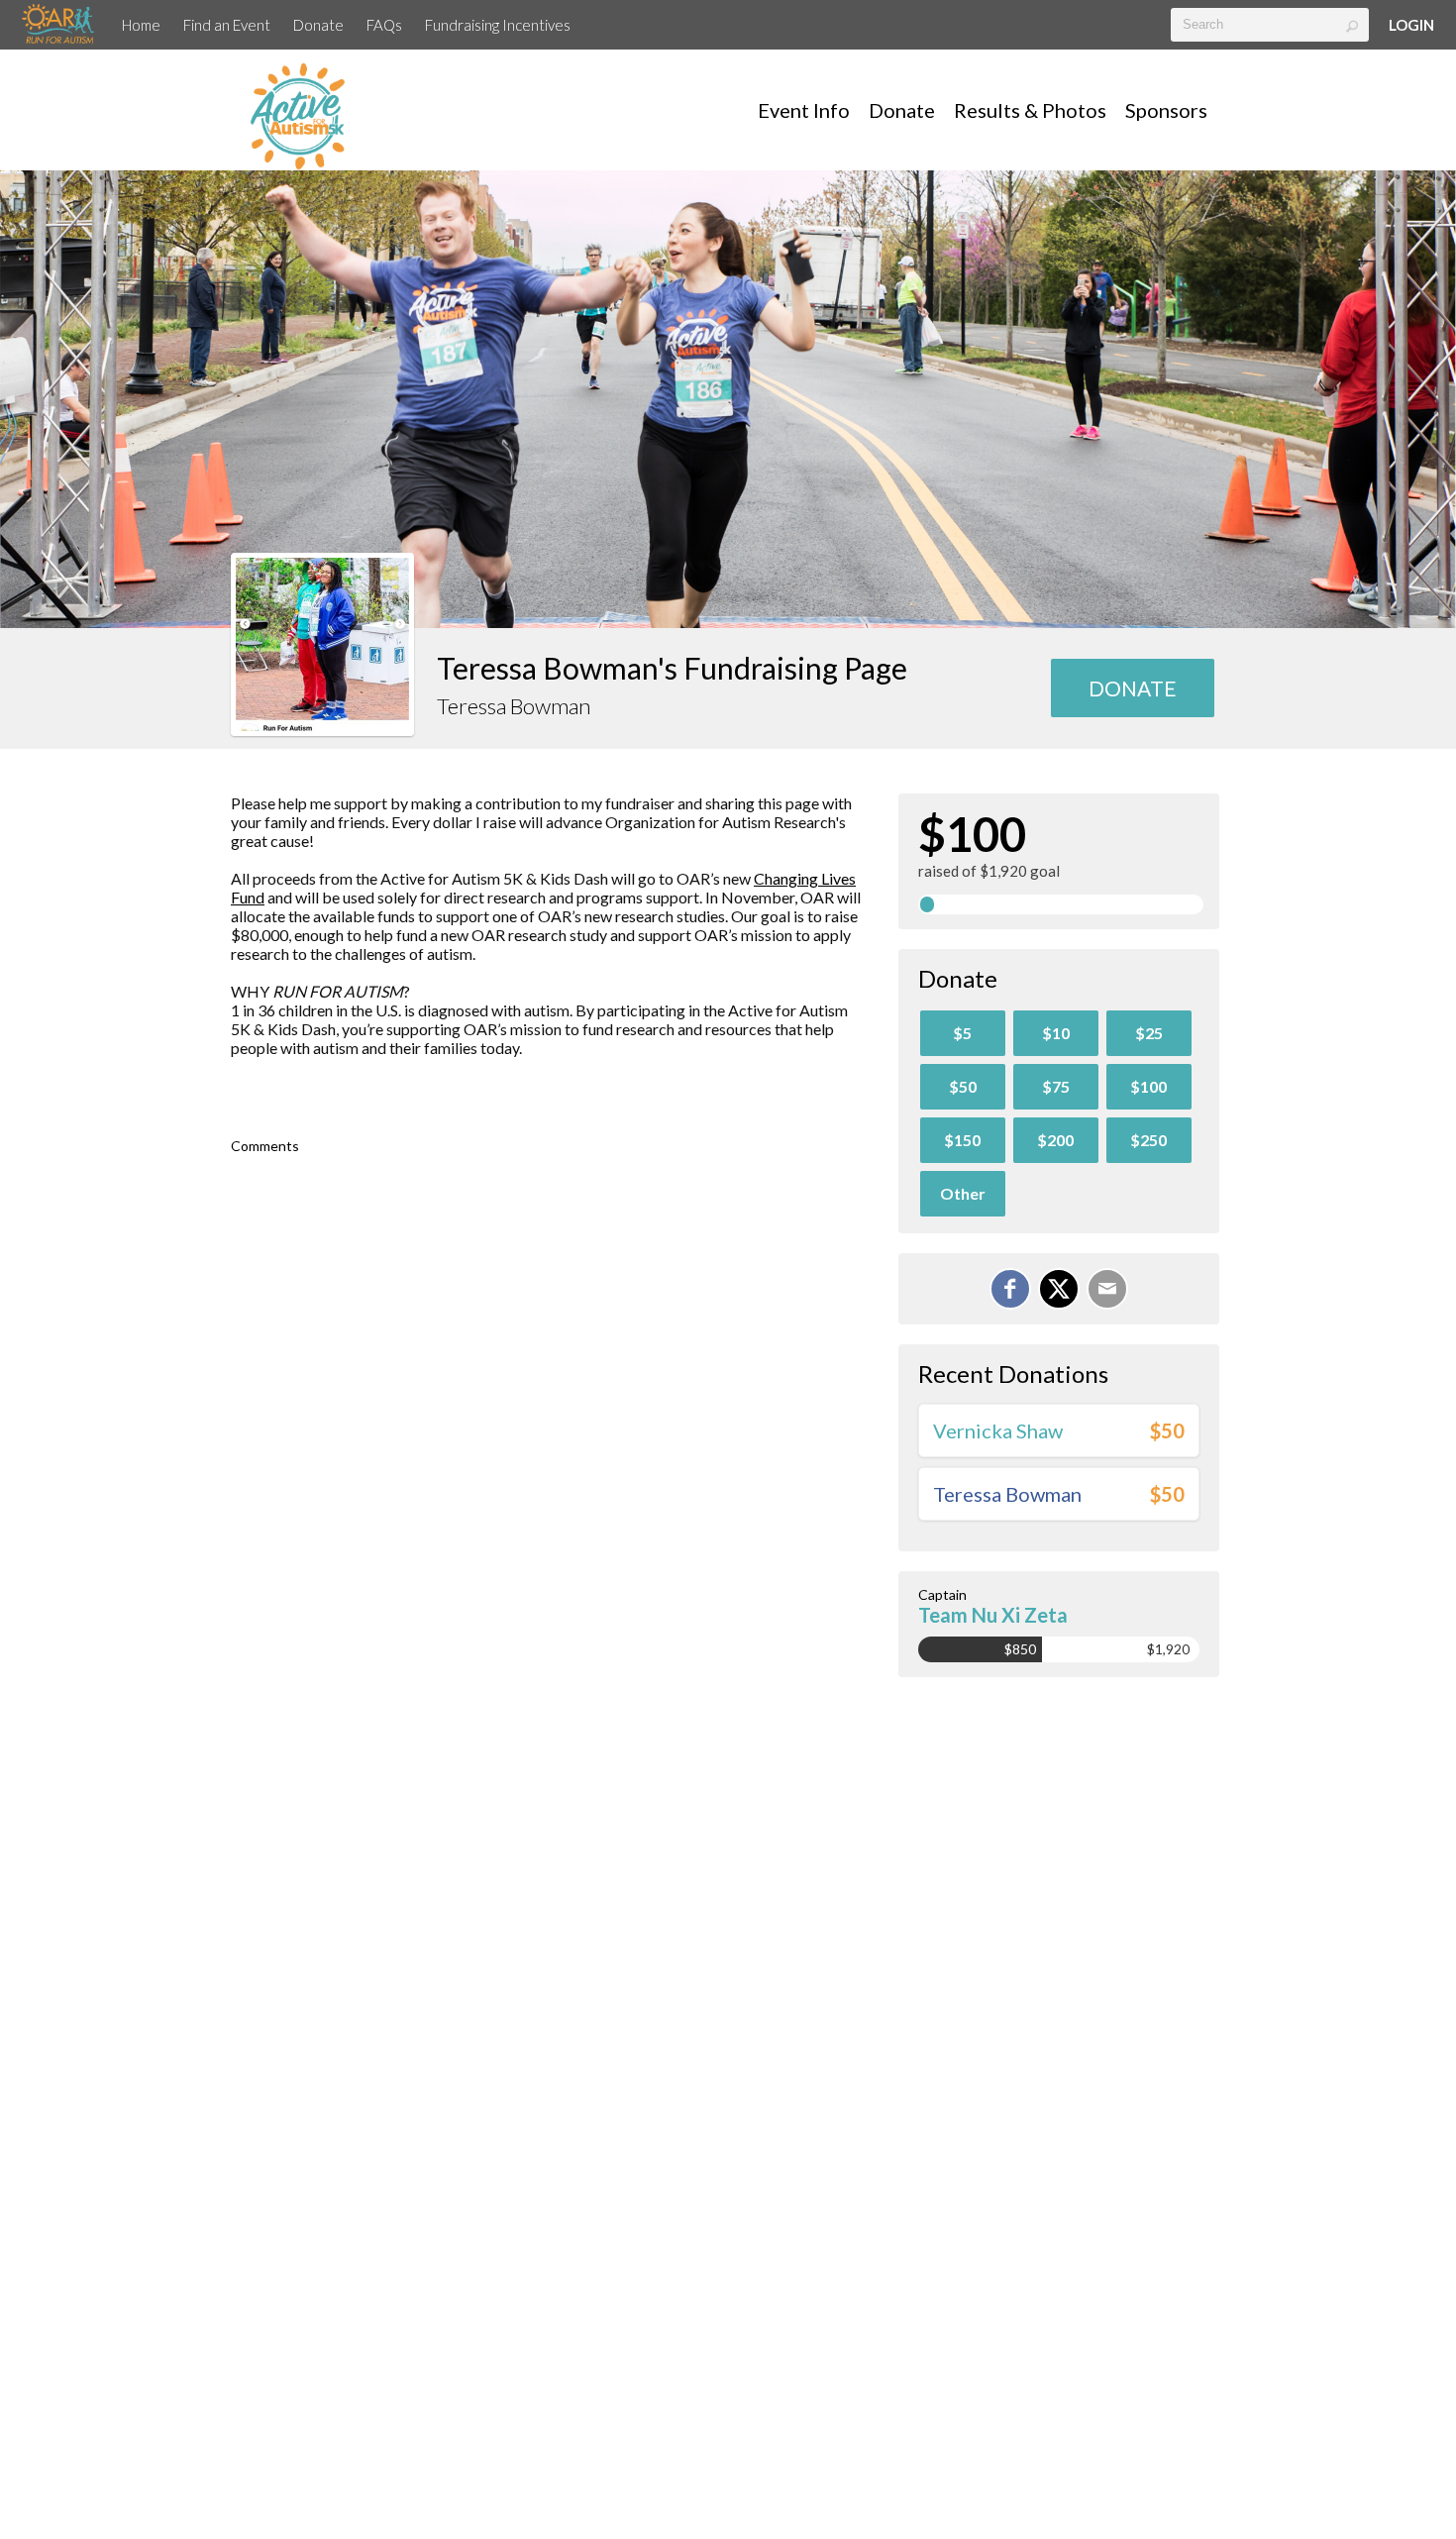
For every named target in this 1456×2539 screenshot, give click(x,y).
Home (141, 25)
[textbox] (1270, 25)
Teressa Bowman (1007, 1494)
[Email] (1107, 1289)
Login (1411, 25)
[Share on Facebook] (1010, 1289)
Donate (318, 25)
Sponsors (1166, 110)
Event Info (804, 110)
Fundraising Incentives (498, 25)
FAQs (384, 25)
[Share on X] (1059, 1289)
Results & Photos (1030, 110)
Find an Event (227, 25)
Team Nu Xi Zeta (993, 1615)
